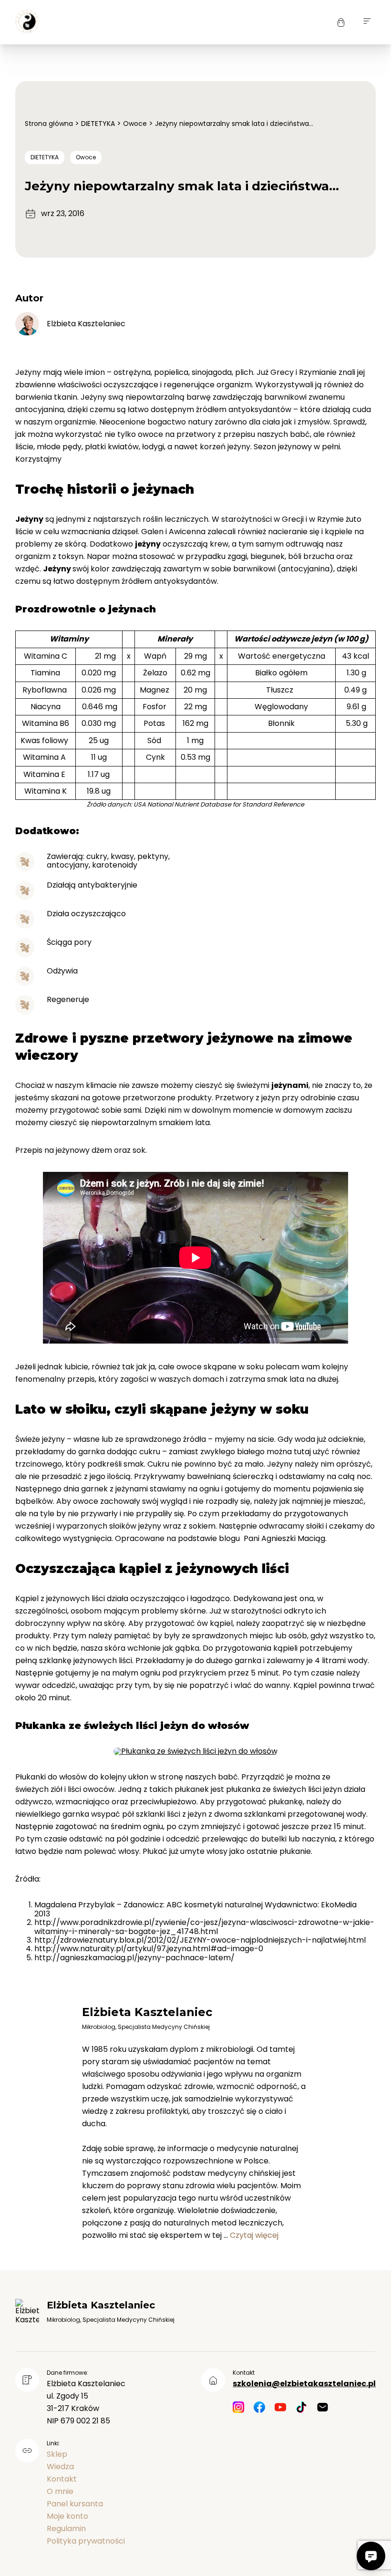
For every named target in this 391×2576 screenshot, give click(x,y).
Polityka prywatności (86, 2541)
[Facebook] (259, 2408)
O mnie (60, 2491)
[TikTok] (301, 2408)
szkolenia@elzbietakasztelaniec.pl (304, 2384)
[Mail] (322, 2408)
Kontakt (62, 2479)
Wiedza (60, 2467)
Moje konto (67, 2516)
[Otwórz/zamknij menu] (367, 22)
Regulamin (66, 2529)
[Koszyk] (341, 22)
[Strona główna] (27, 22)
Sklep (57, 2454)
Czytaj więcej (254, 2235)
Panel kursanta (75, 2504)
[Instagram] (238, 2408)
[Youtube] (280, 2408)
